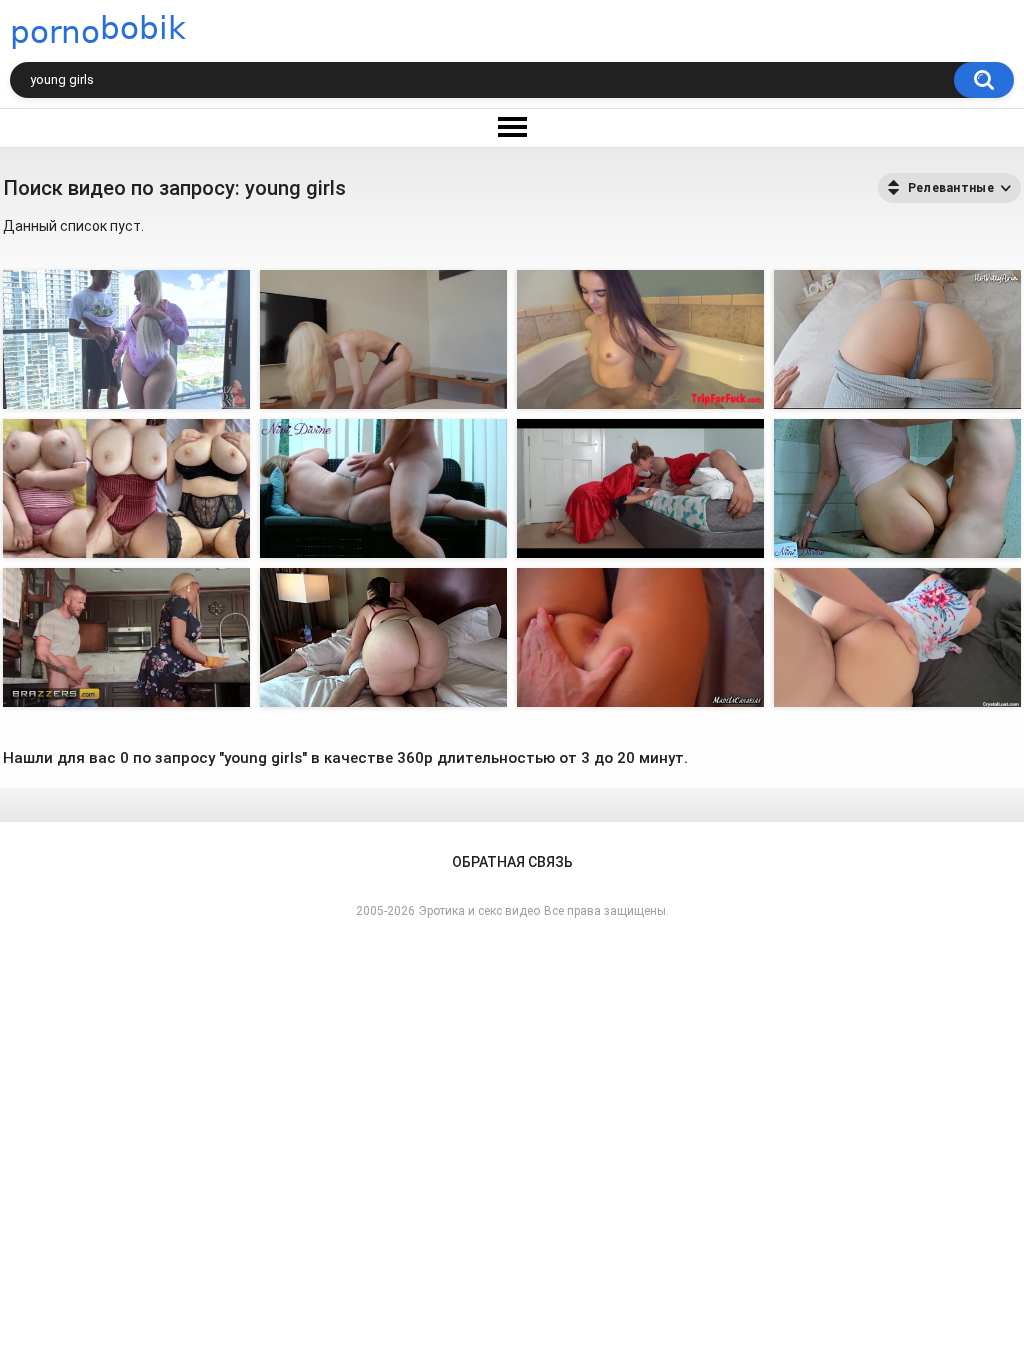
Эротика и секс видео (479, 911)
